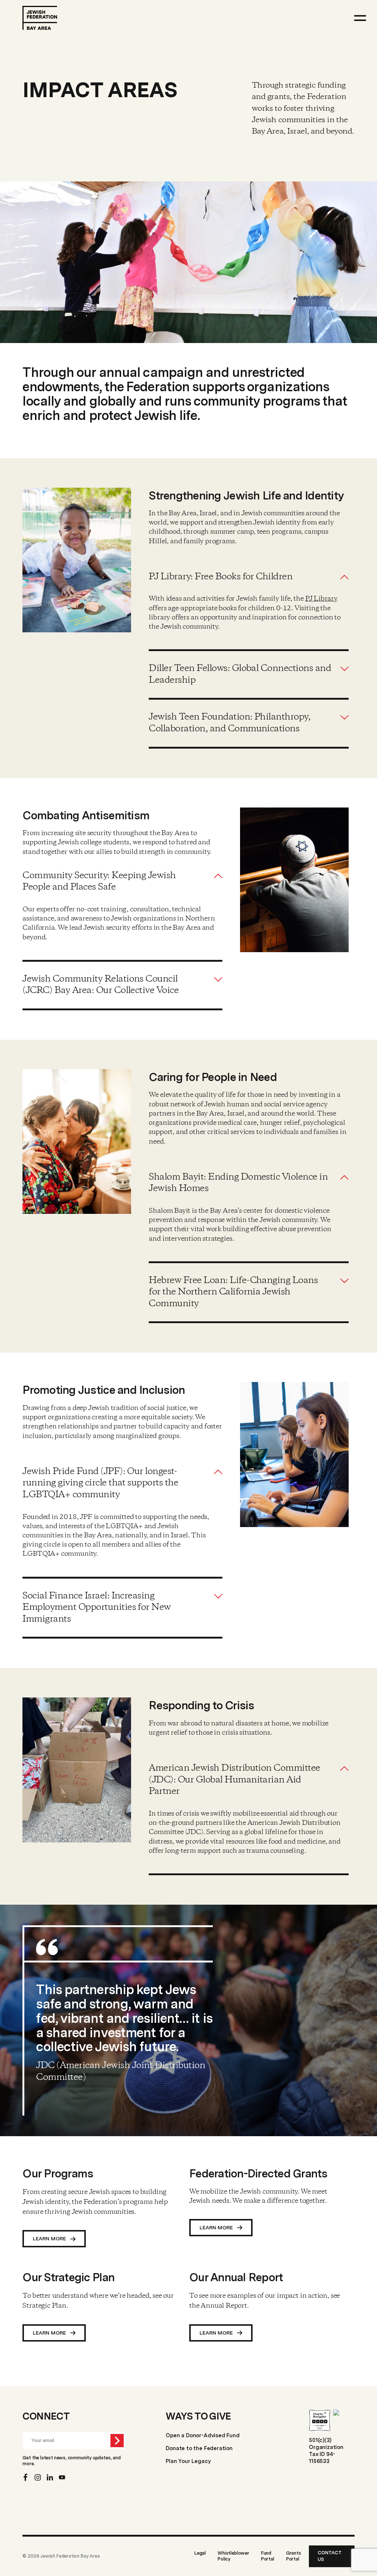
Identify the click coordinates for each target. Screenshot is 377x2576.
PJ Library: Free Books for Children (221, 577)
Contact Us (330, 2556)
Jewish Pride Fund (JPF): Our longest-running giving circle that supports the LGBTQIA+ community (100, 1483)
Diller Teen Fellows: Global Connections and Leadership (240, 674)
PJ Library (321, 599)
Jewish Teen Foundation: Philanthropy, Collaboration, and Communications (230, 723)
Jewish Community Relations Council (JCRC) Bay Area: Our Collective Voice (101, 985)
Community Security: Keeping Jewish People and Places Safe (99, 882)
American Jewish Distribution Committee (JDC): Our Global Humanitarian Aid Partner (234, 1780)
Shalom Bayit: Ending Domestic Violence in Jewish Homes (238, 1183)
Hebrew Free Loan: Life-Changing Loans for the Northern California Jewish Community (233, 1292)
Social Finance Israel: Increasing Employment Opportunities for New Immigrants (96, 1608)
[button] (249, 577)
